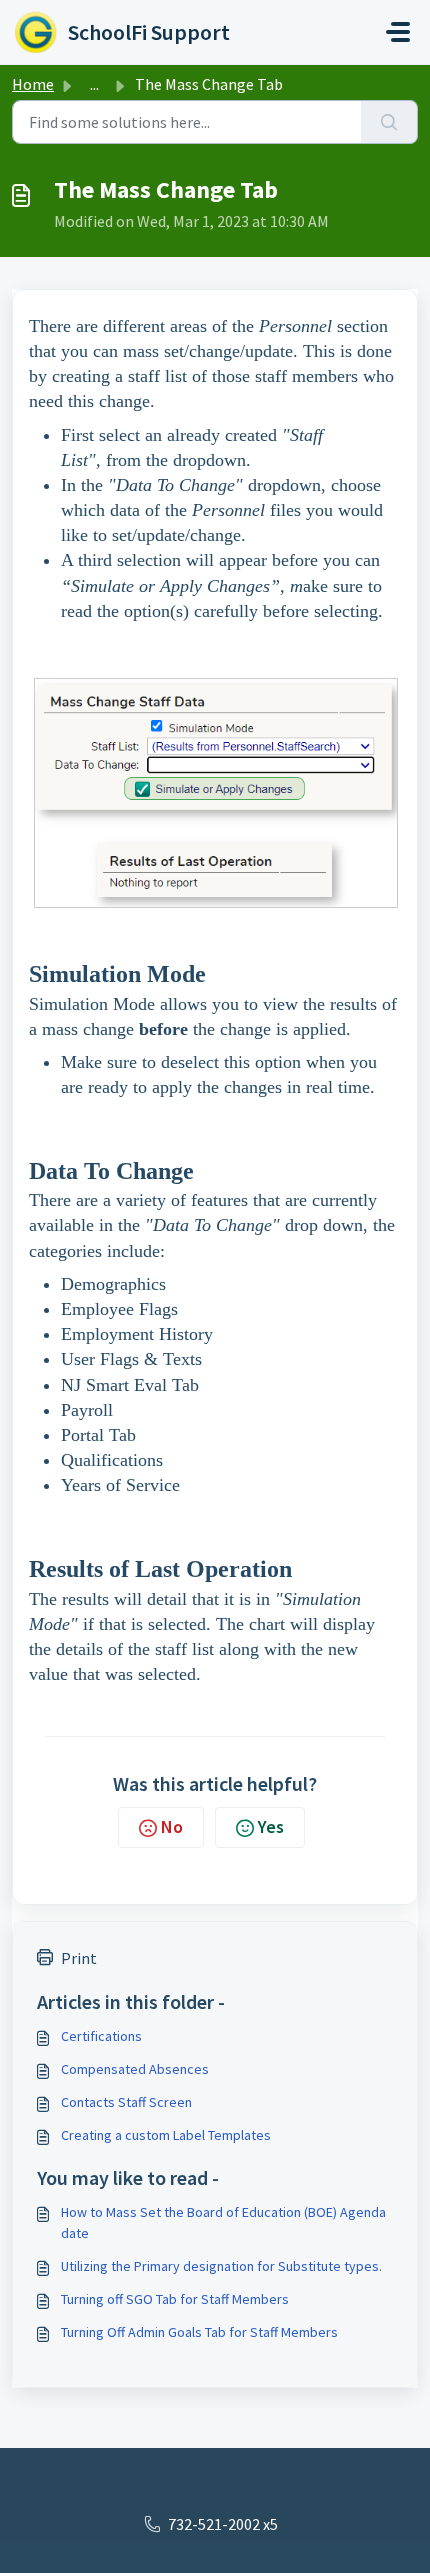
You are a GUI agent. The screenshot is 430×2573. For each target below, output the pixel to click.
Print (79, 1958)
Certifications (101, 2036)
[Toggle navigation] (398, 32)
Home (33, 84)
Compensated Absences (135, 2069)
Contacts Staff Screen (126, 2102)
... (94, 84)
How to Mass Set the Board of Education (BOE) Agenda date (223, 2222)
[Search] (389, 122)
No (172, 1826)
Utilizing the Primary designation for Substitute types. (221, 2266)
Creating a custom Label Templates (166, 2135)
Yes (271, 1826)
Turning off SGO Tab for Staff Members (175, 2299)
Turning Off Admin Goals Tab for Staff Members (199, 2332)
